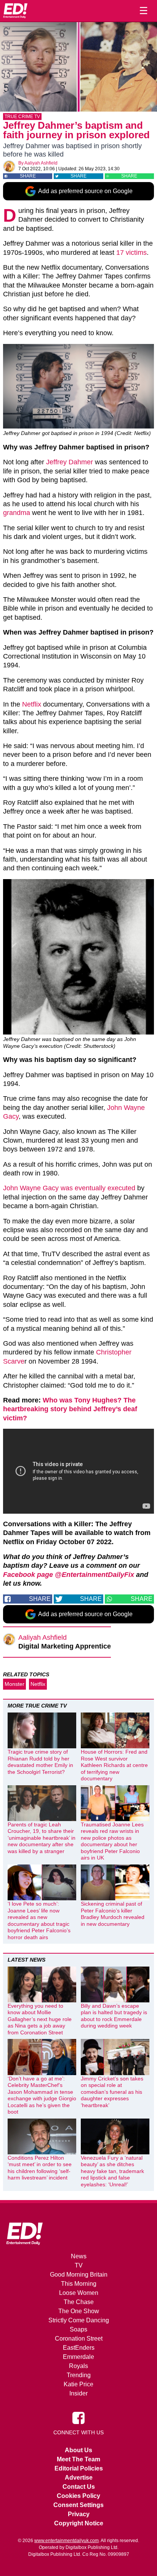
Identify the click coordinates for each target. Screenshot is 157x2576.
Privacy (79, 2514)
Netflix (32, 704)
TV (79, 2265)
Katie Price (78, 2384)
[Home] (15, 11)
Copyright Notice (79, 2523)
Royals (78, 2366)
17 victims (131, 253)
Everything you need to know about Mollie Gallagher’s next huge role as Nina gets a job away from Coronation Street (40, 2019)
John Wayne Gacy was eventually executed (69, 1188)
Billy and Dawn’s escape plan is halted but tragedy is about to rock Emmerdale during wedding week (114, 2016)
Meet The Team (78, 2459)
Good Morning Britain (79, 2275)
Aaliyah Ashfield (41, 163)
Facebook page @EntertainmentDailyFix (69, 1575)
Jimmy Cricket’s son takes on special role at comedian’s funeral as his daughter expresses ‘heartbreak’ (112, 2092)
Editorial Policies (79, 2468)
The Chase (79, 2302)
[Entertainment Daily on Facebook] (78, 2418)
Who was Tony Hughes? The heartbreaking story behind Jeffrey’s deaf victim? (70, 1409)
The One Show (79, 2311)
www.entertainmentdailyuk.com (66, 2541)
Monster (14, 1684)
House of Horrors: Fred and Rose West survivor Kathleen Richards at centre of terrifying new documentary (114, 1765)
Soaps (78, 2329)
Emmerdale (78, 2357)
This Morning (79, 2284)
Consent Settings (78, 2505)
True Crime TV (22, 117)
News (79, 2256)
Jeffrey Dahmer (70, 462)
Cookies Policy (78, 2496)
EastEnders (79, 2348)
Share (28, 176)
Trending (79, 2375)
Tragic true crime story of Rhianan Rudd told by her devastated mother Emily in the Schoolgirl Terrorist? (40, 1762)
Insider (78, 2393)
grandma (17, 513)
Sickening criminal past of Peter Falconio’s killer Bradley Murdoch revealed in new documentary (113, 1914)
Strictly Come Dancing (79, 2320)
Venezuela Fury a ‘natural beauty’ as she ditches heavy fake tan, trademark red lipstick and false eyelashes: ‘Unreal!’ (112, 2171)
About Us (78, 2450)
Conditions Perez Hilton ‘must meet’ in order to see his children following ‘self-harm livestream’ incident (40, 2168)
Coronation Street (79, 2339)
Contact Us (79, 2487)
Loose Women (79, 2293)
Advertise (79, 2478)
